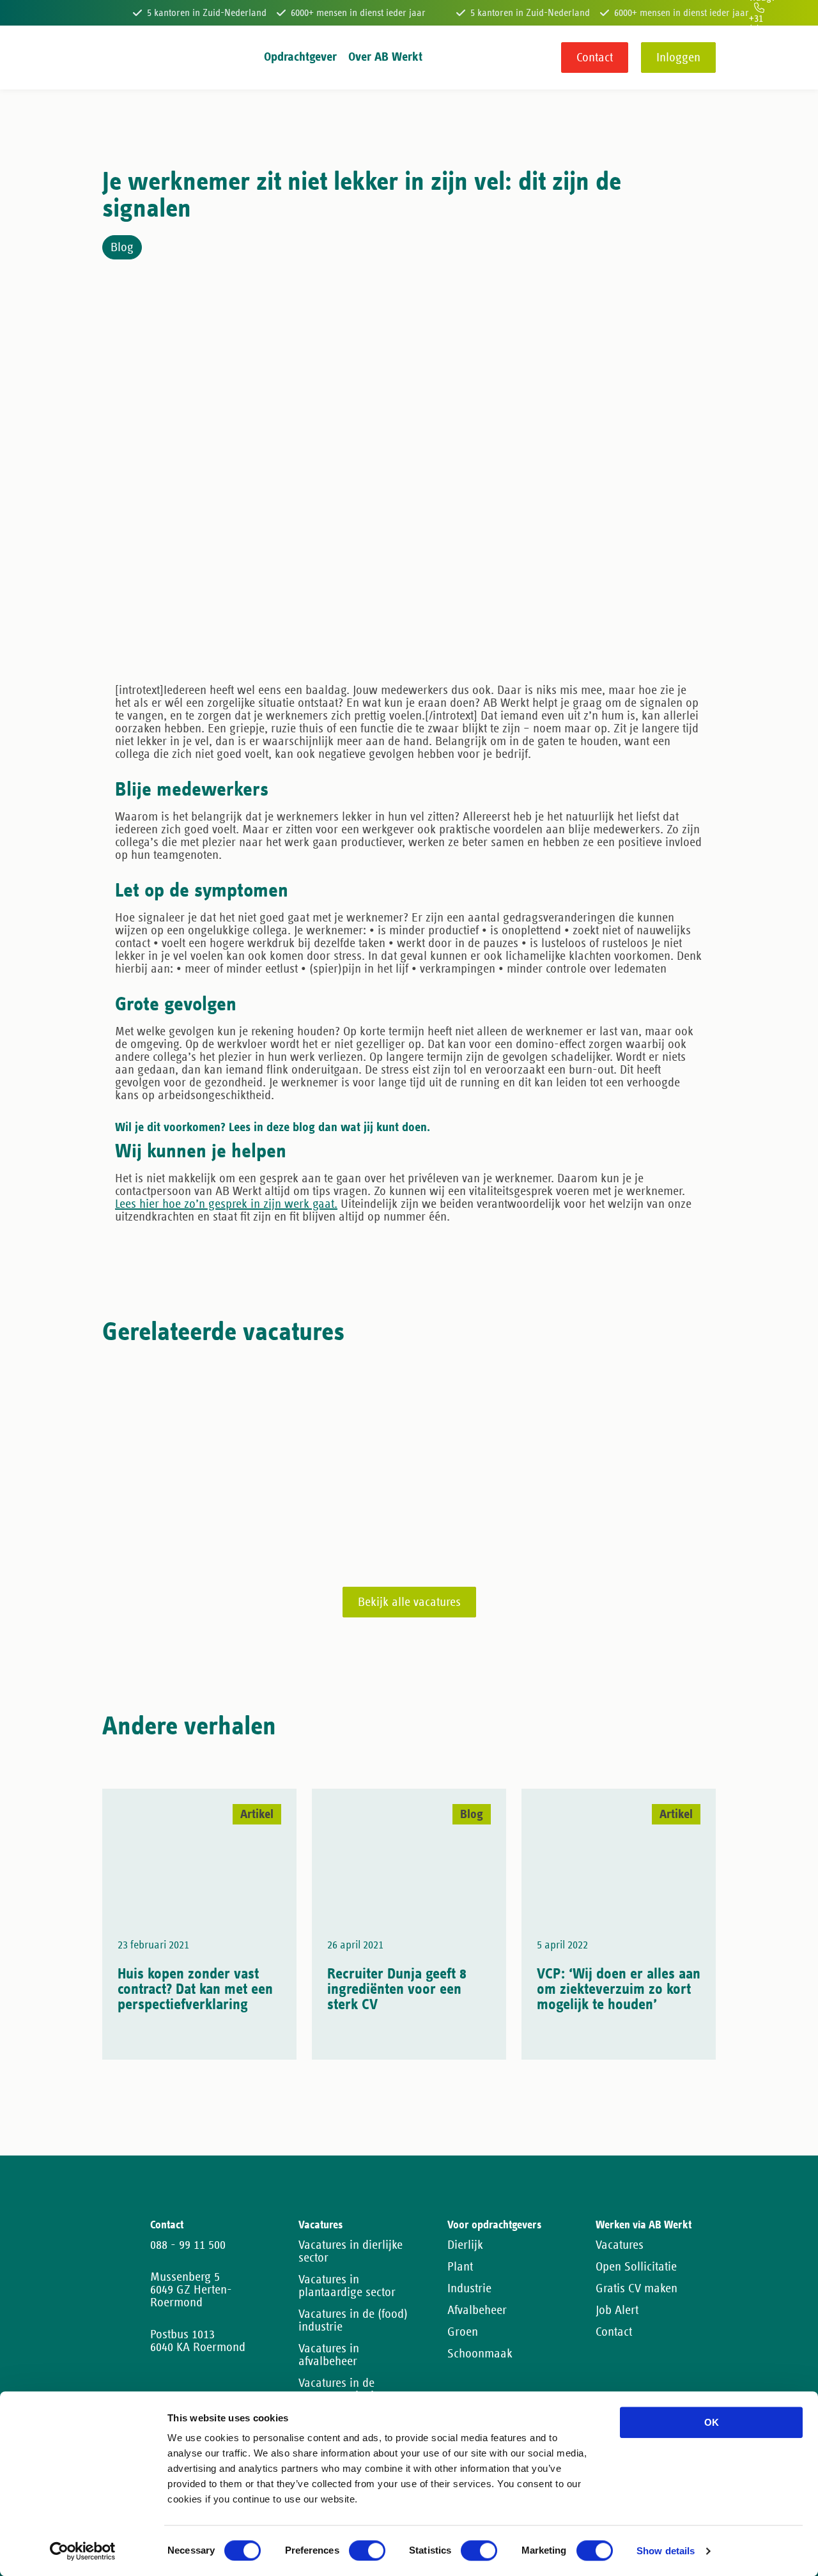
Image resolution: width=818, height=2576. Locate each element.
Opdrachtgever (300, 57)
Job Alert (617, 2310)
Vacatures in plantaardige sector (347, 2286)
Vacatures (620, 2245)
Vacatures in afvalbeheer (329, 2355)
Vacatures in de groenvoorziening (343, 2389)
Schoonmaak (480, 2354)
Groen (463, 2332)
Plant (460, 2267)
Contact (595, 58)
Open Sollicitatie (636, 2267)
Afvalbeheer (477, 2310)
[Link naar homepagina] (126, 58)
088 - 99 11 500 (188, 2245)
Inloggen (678, 58)
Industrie (469, 2288)
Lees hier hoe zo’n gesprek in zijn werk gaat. (226, 1204)
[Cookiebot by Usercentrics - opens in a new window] (83, 2551)
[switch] (367, 2550)
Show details (666, 2551)
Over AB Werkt (385, 57)
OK (712, 2422)
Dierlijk (465, 2245)
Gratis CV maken (637, 2288)
